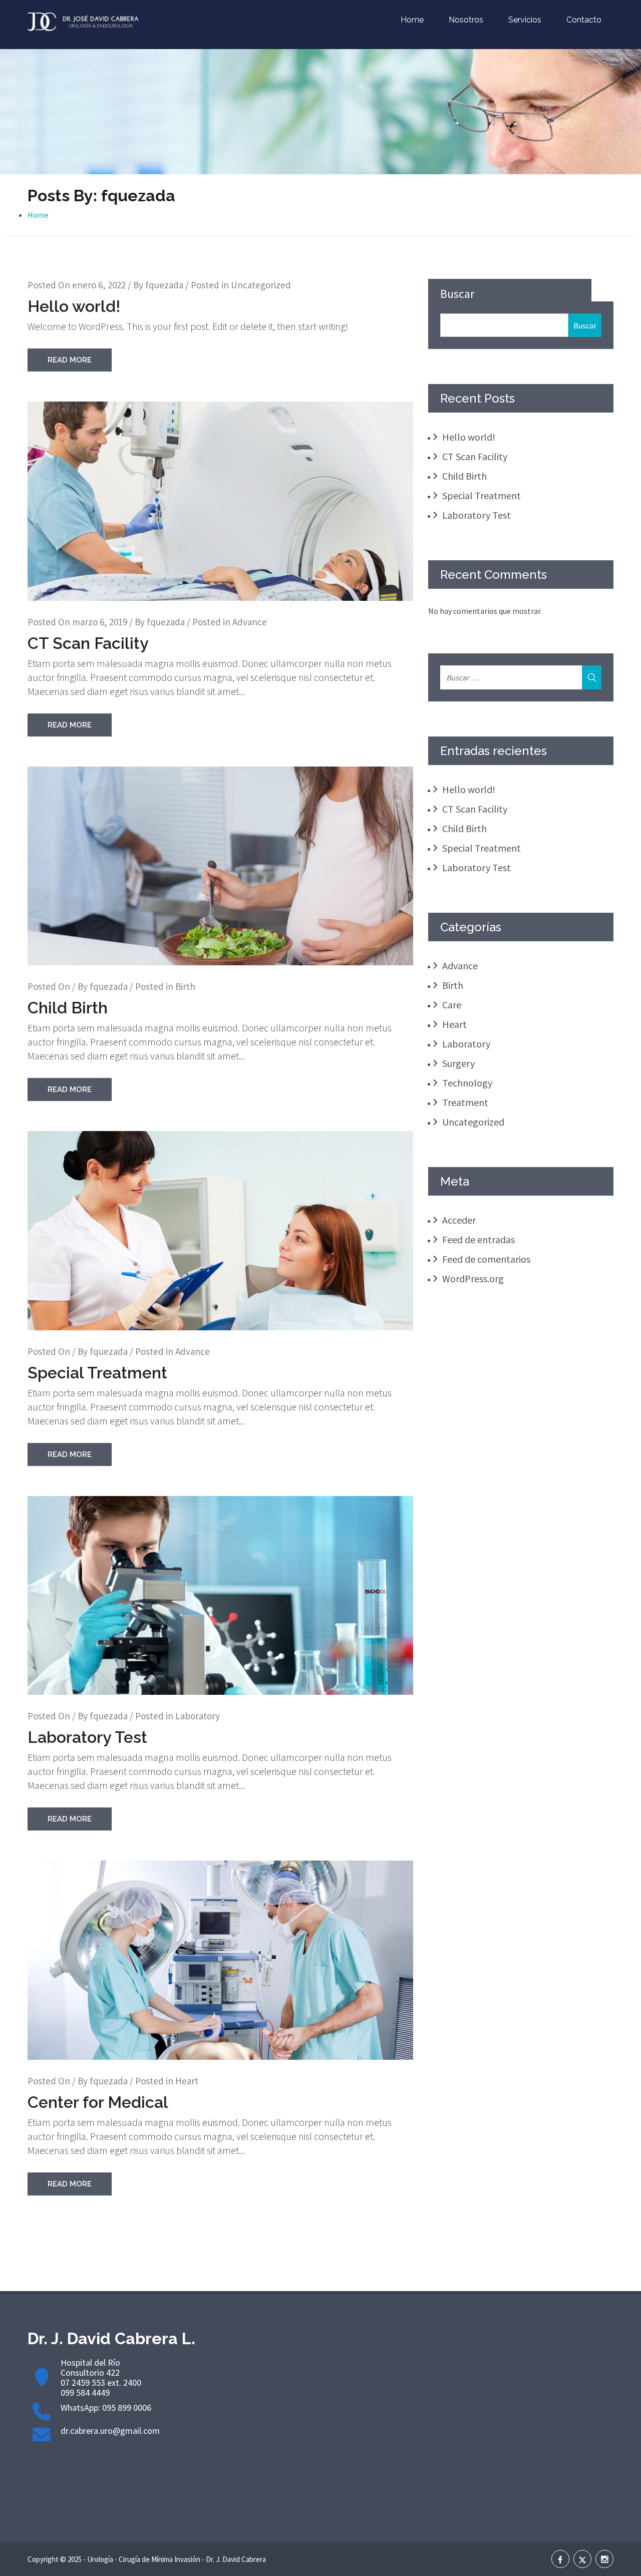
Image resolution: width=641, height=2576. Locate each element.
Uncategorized (261, 285)
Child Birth (68, 1008)
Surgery (458, 1063)
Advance (250, 622)
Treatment (465, 1102)
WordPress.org (473, 1278)
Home (412, 20)
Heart (187, 2081)
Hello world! (74, 306)
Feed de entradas (478, 1239)
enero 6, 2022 (99, 285)
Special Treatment (97, 1373)
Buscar (457, 294)
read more (70, 360)
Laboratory (198, 1716)
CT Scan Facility (88, 643)
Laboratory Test (87, 1737)
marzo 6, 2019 (100, 622)
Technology (467, 1083)
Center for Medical (98, 2102)
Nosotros (466, 20)
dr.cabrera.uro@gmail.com (110, 2431)
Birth (185, 986)
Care (452, 1005)
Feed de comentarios (486, 1259)
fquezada (164, 285)
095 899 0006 (127, 2408)
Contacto (584, 20)
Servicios (525, 20)
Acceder (459, 1220)
